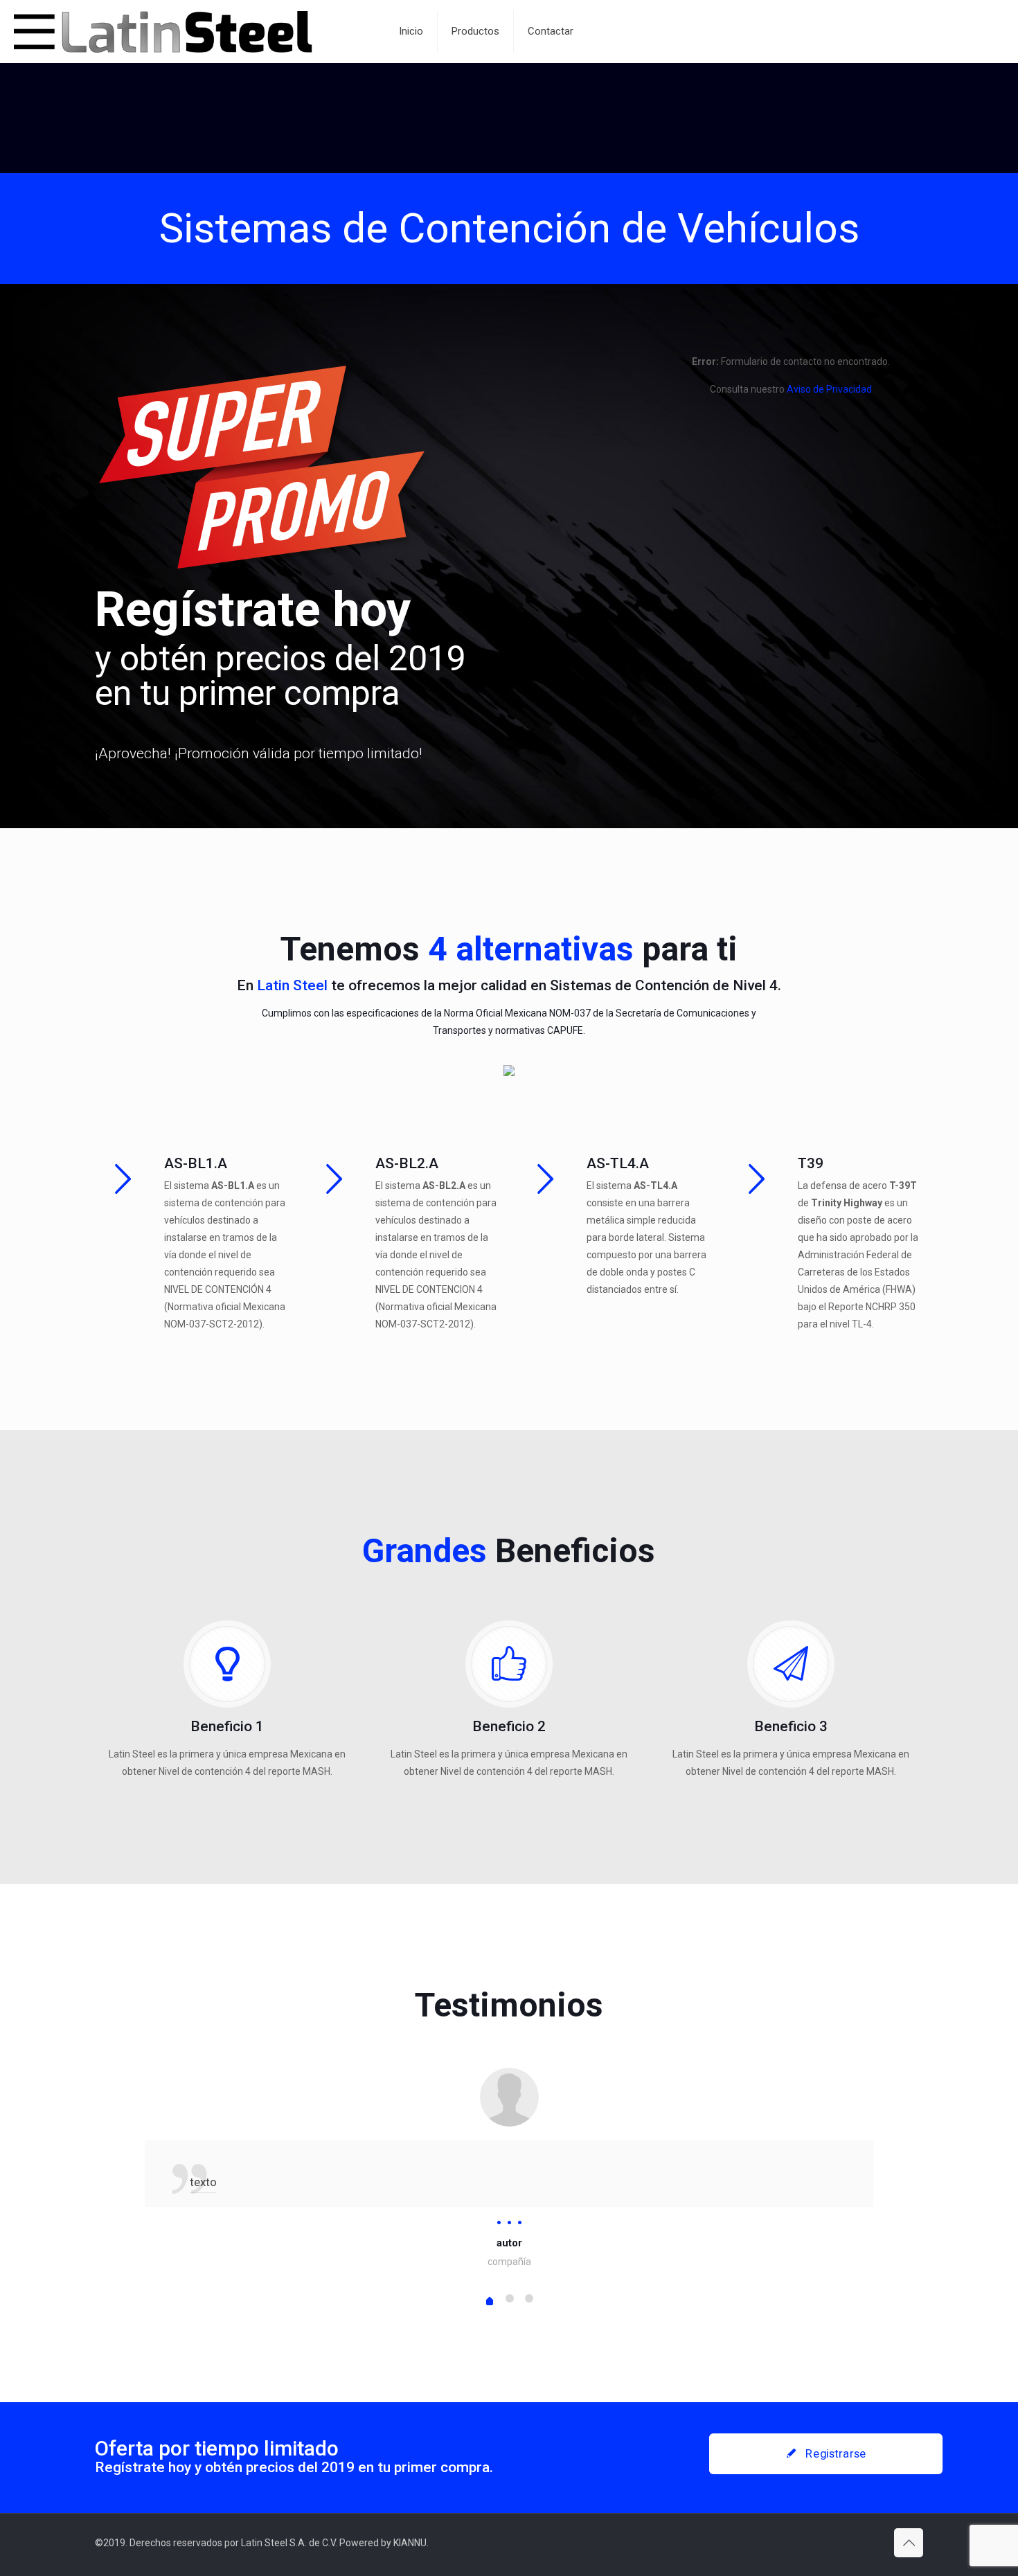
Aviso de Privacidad (829, 389)
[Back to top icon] (909, 2543)
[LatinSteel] (189, 31)
